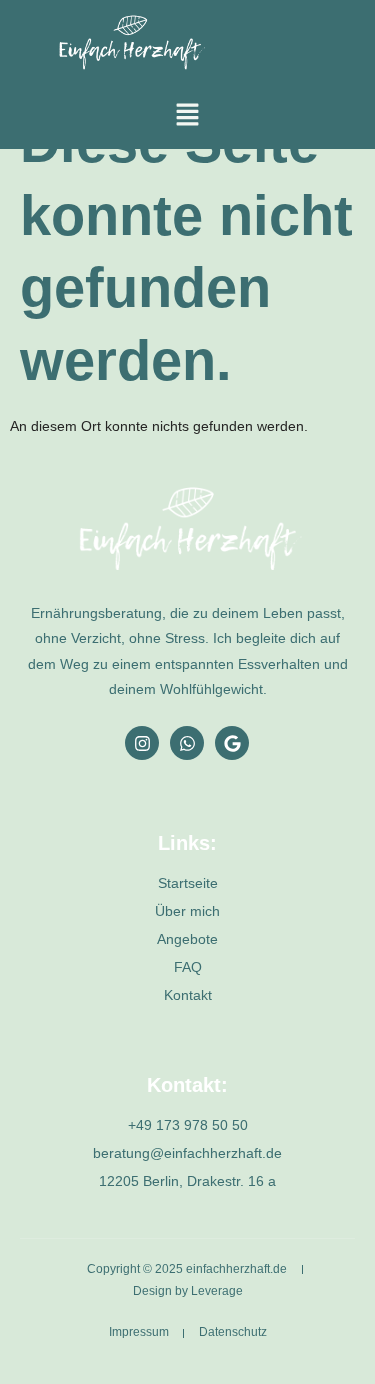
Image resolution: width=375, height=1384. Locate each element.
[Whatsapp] (187, 743)
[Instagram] (142, 743)
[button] (187, 116)
